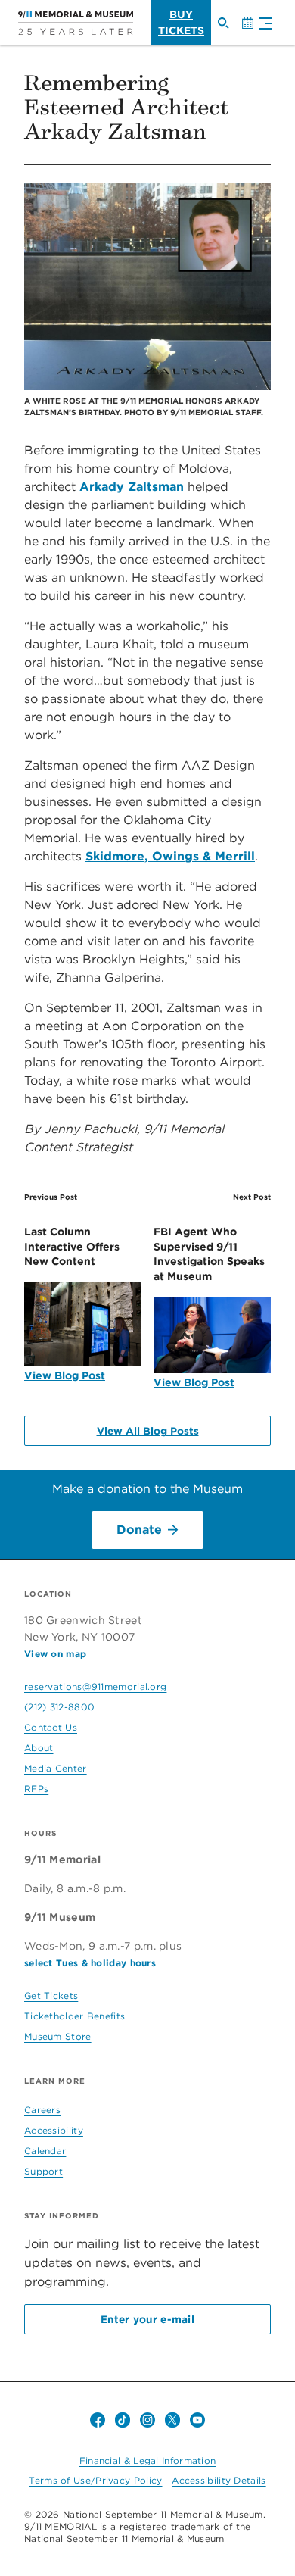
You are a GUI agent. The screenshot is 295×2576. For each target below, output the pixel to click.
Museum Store (58, 2036)
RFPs (36, 1789)
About (39, 1748)
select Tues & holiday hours (90, 1963)
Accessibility (54, 2130)
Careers (42, 2110)
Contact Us (51, 1727)
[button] (262, 25)
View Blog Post (65, 1375)
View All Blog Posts (148, 1431)
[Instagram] (147, 2420)
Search (229, 30)
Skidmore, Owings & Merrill (170, 856)
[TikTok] (123, 2420)
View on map (55, 1654)
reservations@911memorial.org (95, 1686)
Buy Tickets (181, 22)
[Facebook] (98, 2420)
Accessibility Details (219, 2480)
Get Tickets (51, 1995)
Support (43, 2171)
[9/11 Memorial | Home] (76, 23)
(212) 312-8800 (59, 1707)
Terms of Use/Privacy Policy (95, 2480)
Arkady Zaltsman (132, 487)
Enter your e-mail (147, 2319)
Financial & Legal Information (148, 2460)
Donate (139, 1530)
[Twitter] (172, 2420)
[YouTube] (197, 2420)
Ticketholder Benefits (75, 2016)
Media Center (56, 1768)
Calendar (253, 30)
